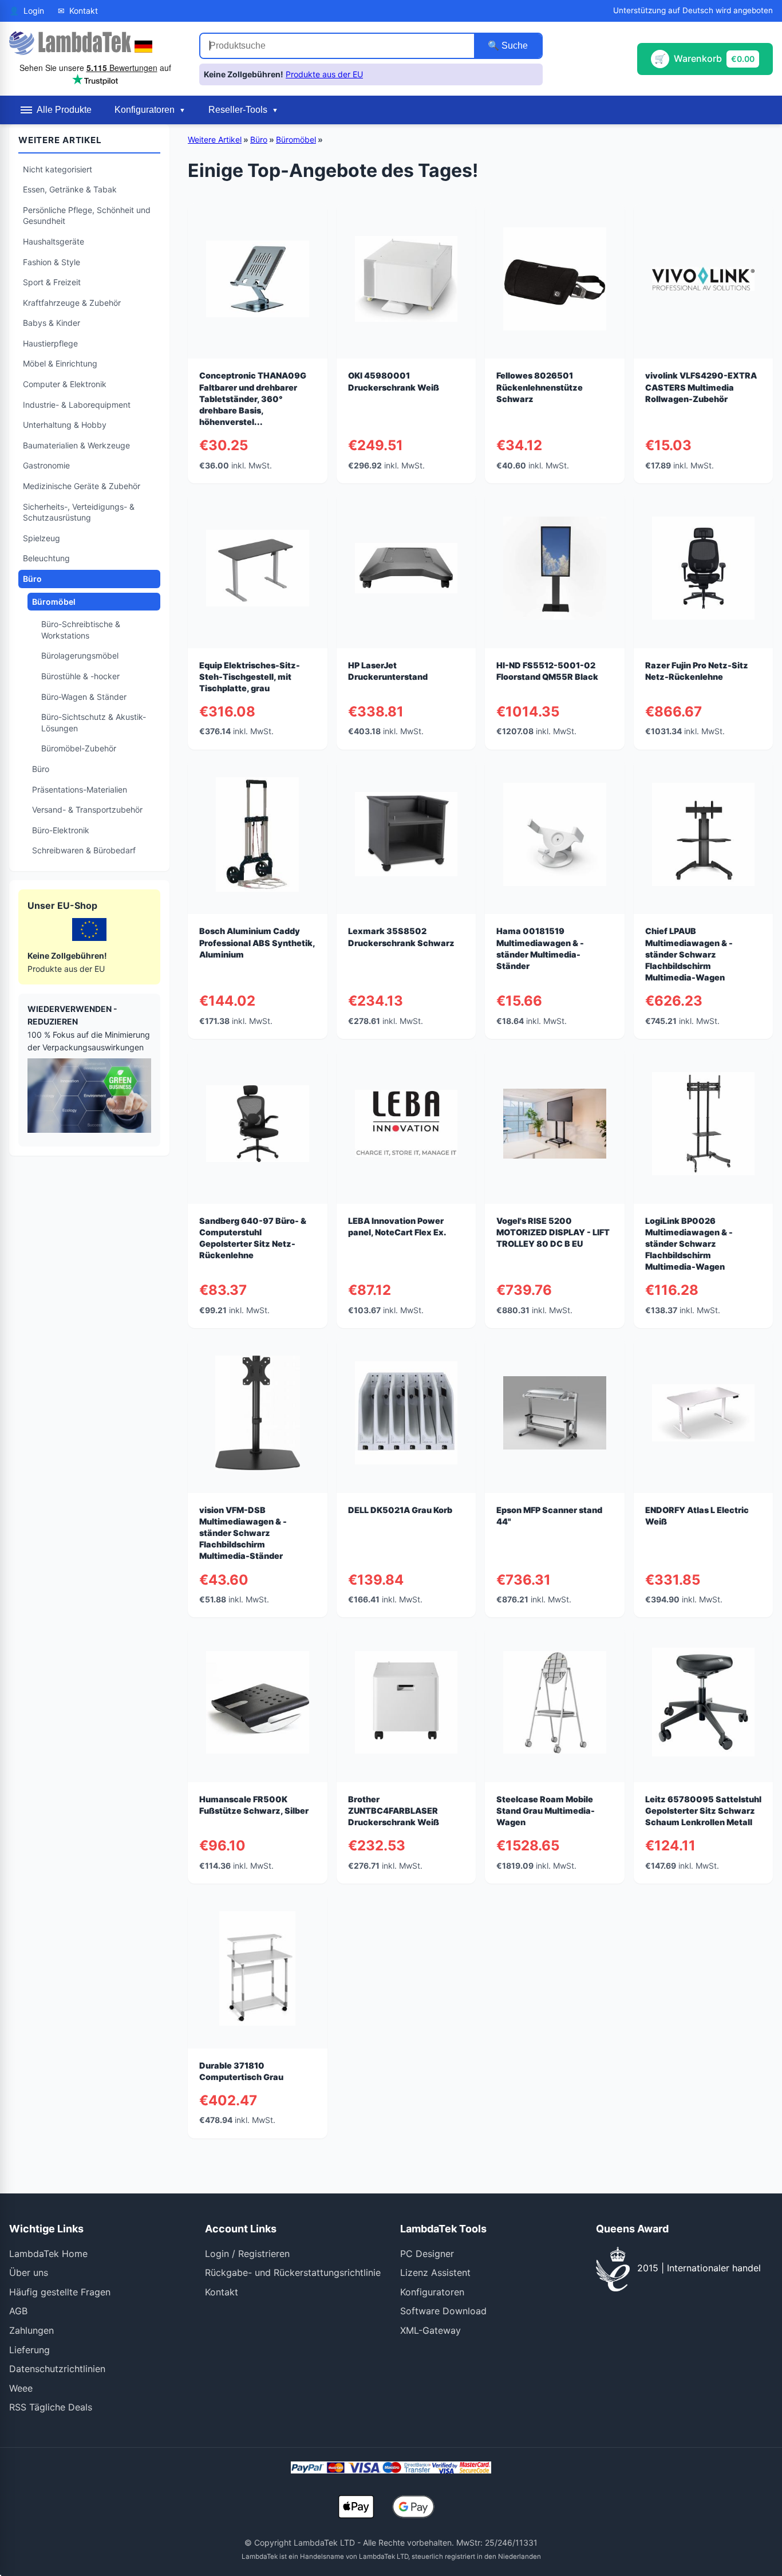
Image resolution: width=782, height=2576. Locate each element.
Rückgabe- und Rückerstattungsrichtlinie (293, 2272)
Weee (21, 2388)
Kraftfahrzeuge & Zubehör (72, 303)
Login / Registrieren (247, 2254)
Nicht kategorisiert (58, 169)
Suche (514, 46)
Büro (32, 579)
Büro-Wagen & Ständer (84, 697)
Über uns (29, 2272)
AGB (18, 2311)
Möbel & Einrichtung (60, 363)
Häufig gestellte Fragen (60, 2292)
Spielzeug (42, 538)
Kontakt (222, 2292)
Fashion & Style (52, 262)
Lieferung (29, 2350)
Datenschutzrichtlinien (57, 2369)
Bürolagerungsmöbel (80, 655)
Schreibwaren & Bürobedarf (84, 850)
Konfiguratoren (432, 2292)
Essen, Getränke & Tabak (70, 189)
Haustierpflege (50, 343)
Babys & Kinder (52, 323)
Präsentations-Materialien (80, 789)
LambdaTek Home (48, 2254)
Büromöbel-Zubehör (79, 748)
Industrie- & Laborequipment (77, 405)
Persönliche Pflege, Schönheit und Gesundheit (87, 216)
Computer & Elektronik (65, 384)
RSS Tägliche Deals (51, 2407)
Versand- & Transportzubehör (87, 810)
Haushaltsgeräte (54, 241)
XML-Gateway (431, 2330)
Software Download (443, 2311)
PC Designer (427, 2254)
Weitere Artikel (215, 139)
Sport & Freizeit (52, 282)
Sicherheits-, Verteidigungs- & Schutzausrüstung (79, 512)
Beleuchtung (46, 558)
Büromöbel (54, 602)
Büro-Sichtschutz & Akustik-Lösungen (94, 722)
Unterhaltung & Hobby (65, 425)
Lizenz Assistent (435, 2272)
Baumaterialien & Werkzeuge (76, 445)
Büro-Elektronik (61, 830)
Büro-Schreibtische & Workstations (81, 630)
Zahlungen (31, 2330)
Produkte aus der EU (324, 74)
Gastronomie (46, 465)
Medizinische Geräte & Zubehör (82, 486)
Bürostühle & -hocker (80, 676)
